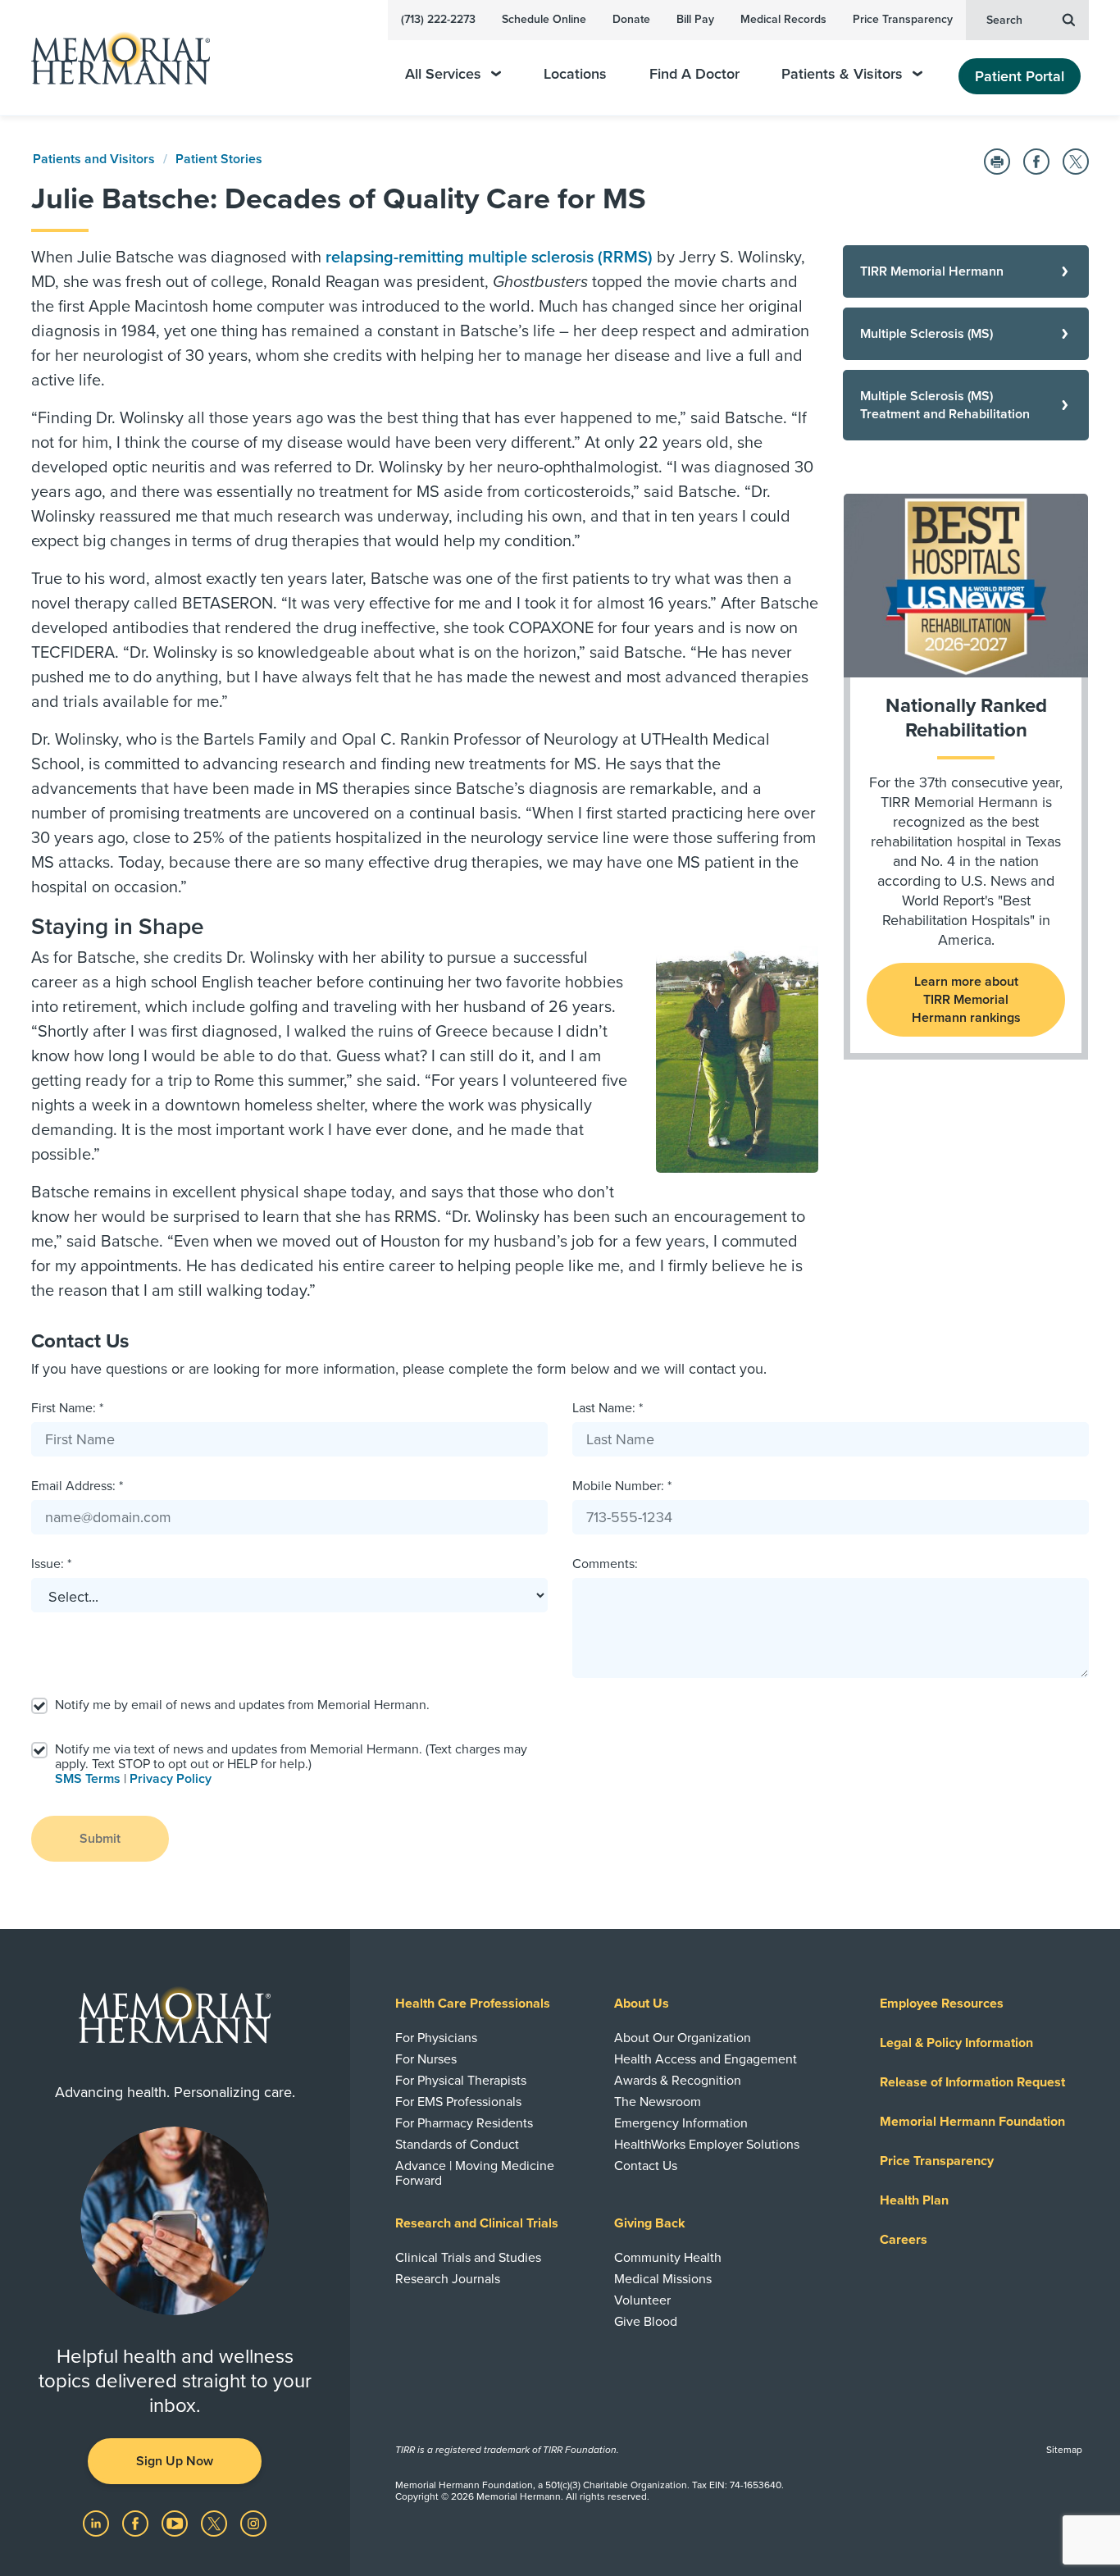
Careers (904, 2240)
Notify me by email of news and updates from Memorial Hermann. (242, 1705)
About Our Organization (683, 2038)
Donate (631, 19)
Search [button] (1004, 20)
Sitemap (1064, 2450)
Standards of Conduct (457, 2145)
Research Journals (448, 2279)
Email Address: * (77, 1486)
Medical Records (783, 19)
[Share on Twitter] (1076, 162)
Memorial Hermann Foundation (972, 2122)
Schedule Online (544, 19)
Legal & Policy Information (956, 2043)
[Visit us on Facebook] (137, 2523)
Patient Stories (219, 159)
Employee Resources (942, 2004)
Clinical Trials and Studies (468, 2258)
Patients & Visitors (842, 74)
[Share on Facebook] (1036, 162)
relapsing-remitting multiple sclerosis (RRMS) (489, 258)
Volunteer (642, 2300)
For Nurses (426, 2059)
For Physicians (436, 2038)
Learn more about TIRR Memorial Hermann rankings (966, 1000)
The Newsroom (658, 2102)
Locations (575, 74)
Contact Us (646, 2166)
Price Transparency (903, 19)
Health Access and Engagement (706, 2059)
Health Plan (914, 2200)
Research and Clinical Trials (477, 2223)
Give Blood (646, 2322)
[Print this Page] (997, 162)
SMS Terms (88, 1779)
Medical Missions (663, 2279)
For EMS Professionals (458, 2102)
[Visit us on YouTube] (176, 2523)
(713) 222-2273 (438, 19)
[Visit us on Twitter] (216, 2523)
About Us (642, 2004)
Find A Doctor (694, 74)
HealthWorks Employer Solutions (707, 2145)
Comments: (605, 1564)
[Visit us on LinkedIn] (98, 2523)
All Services (443, 74)
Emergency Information (681, 2123)
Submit (100, 1839)
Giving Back (650, 2223)
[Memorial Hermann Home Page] (113, 58)
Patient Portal (1020, 76)
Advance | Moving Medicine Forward (475, 2173)
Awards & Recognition (678, 2081)
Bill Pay (695, 19)
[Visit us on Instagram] (253, 2523)
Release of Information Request (972, 2082)
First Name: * (67, 1408)
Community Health (668, 2258)
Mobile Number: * (622, 1486)
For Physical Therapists (461, 2081)
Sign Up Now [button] (175, 2461)
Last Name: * (608, 1408)
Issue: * (51, 1564)
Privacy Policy (171, 1779)
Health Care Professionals (473, 2004)
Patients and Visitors (94, 159)
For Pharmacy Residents (464, 2123)
